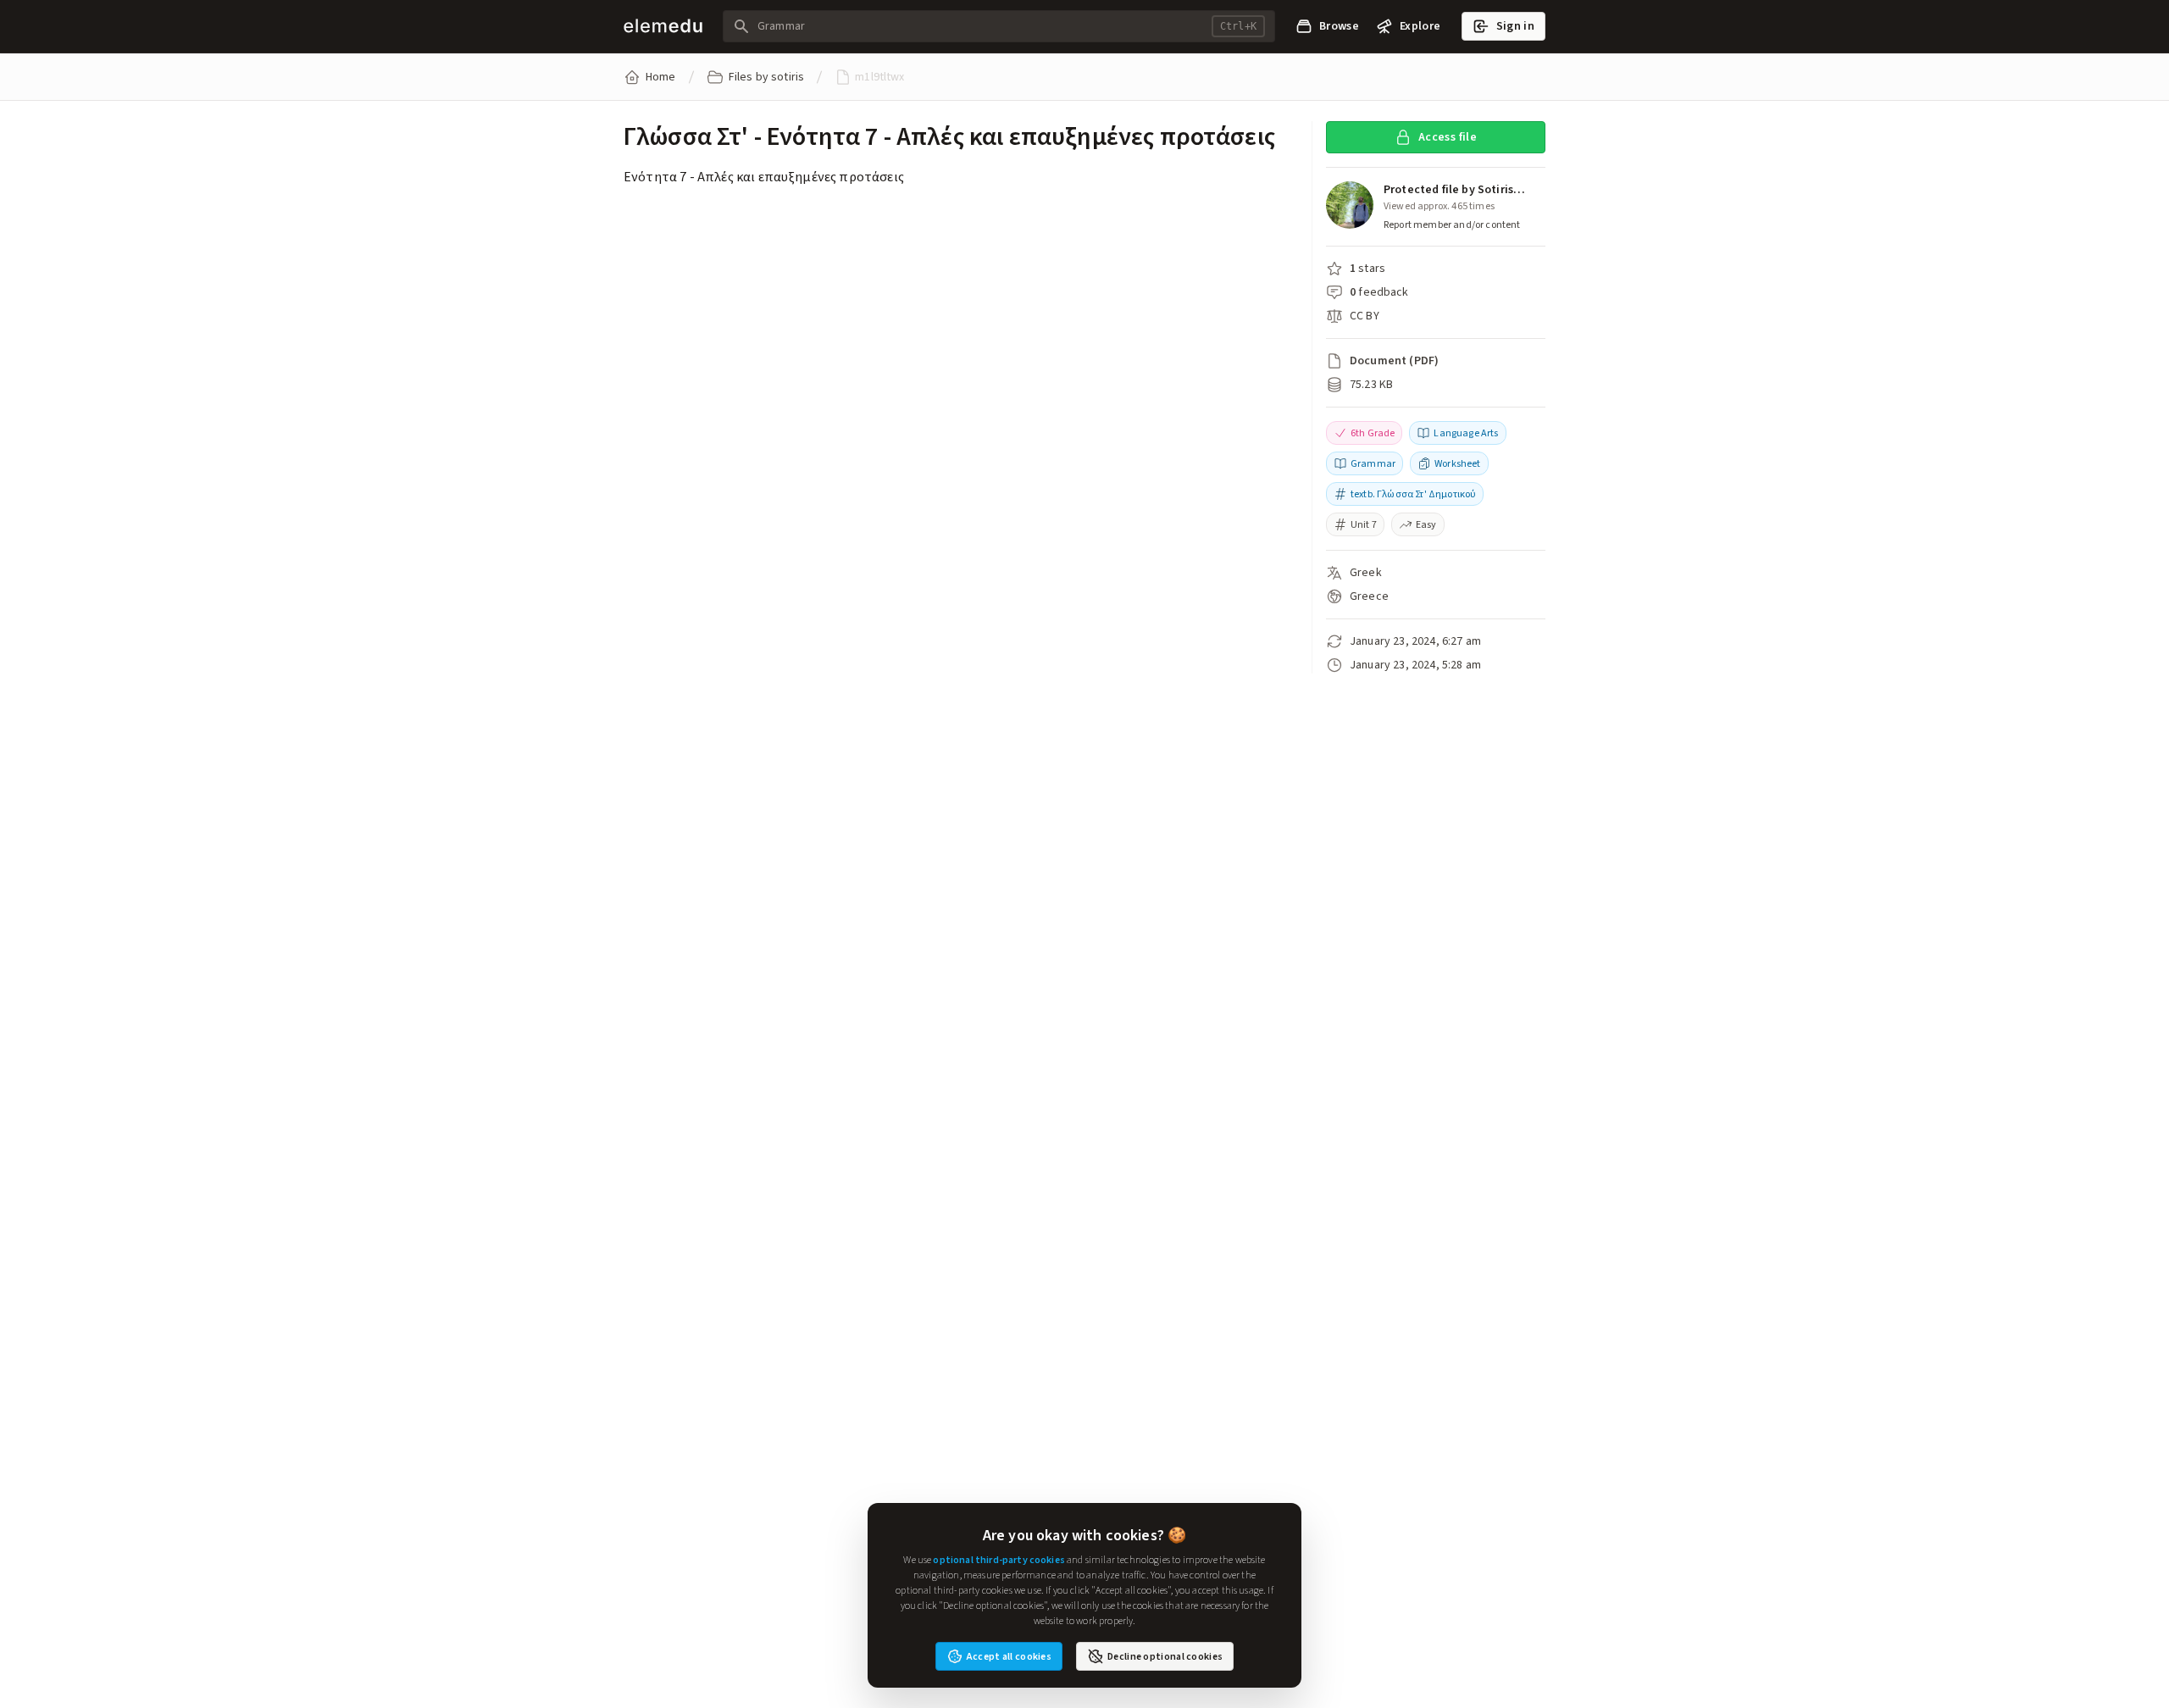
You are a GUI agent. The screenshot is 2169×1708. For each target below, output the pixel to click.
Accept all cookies (1009, 1656)
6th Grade (1373, 433)
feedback (1383, 292)
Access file (1448, 137)
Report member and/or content (1452, 225)
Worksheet (1457, 463)
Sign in (1515, 26)
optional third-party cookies (999, 1560)
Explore (1420, 26)
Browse (1339, 26)
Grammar (1373, 463)
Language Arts (1466, 433)
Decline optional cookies (1165, 1656)
